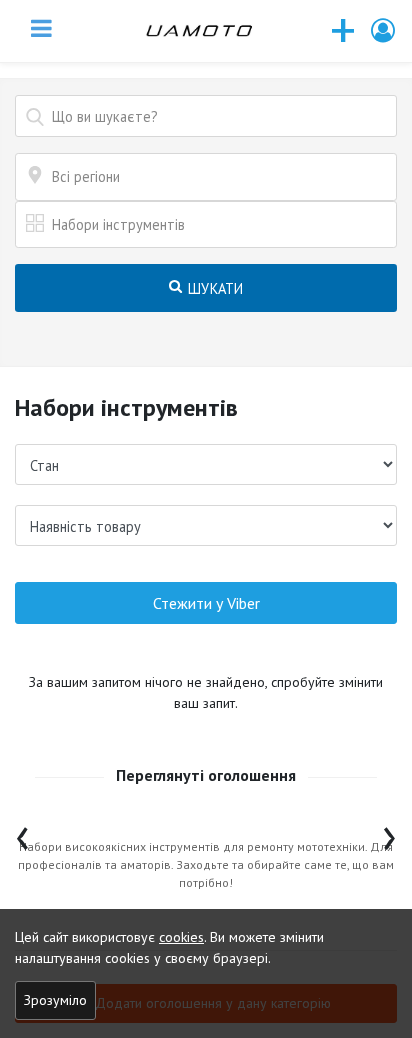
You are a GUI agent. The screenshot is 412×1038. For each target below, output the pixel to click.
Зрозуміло (55, 1000)
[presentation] (22, 833)
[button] (384, 30)
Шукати (214, 288)
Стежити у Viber (206, 603)
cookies (181, 937)
